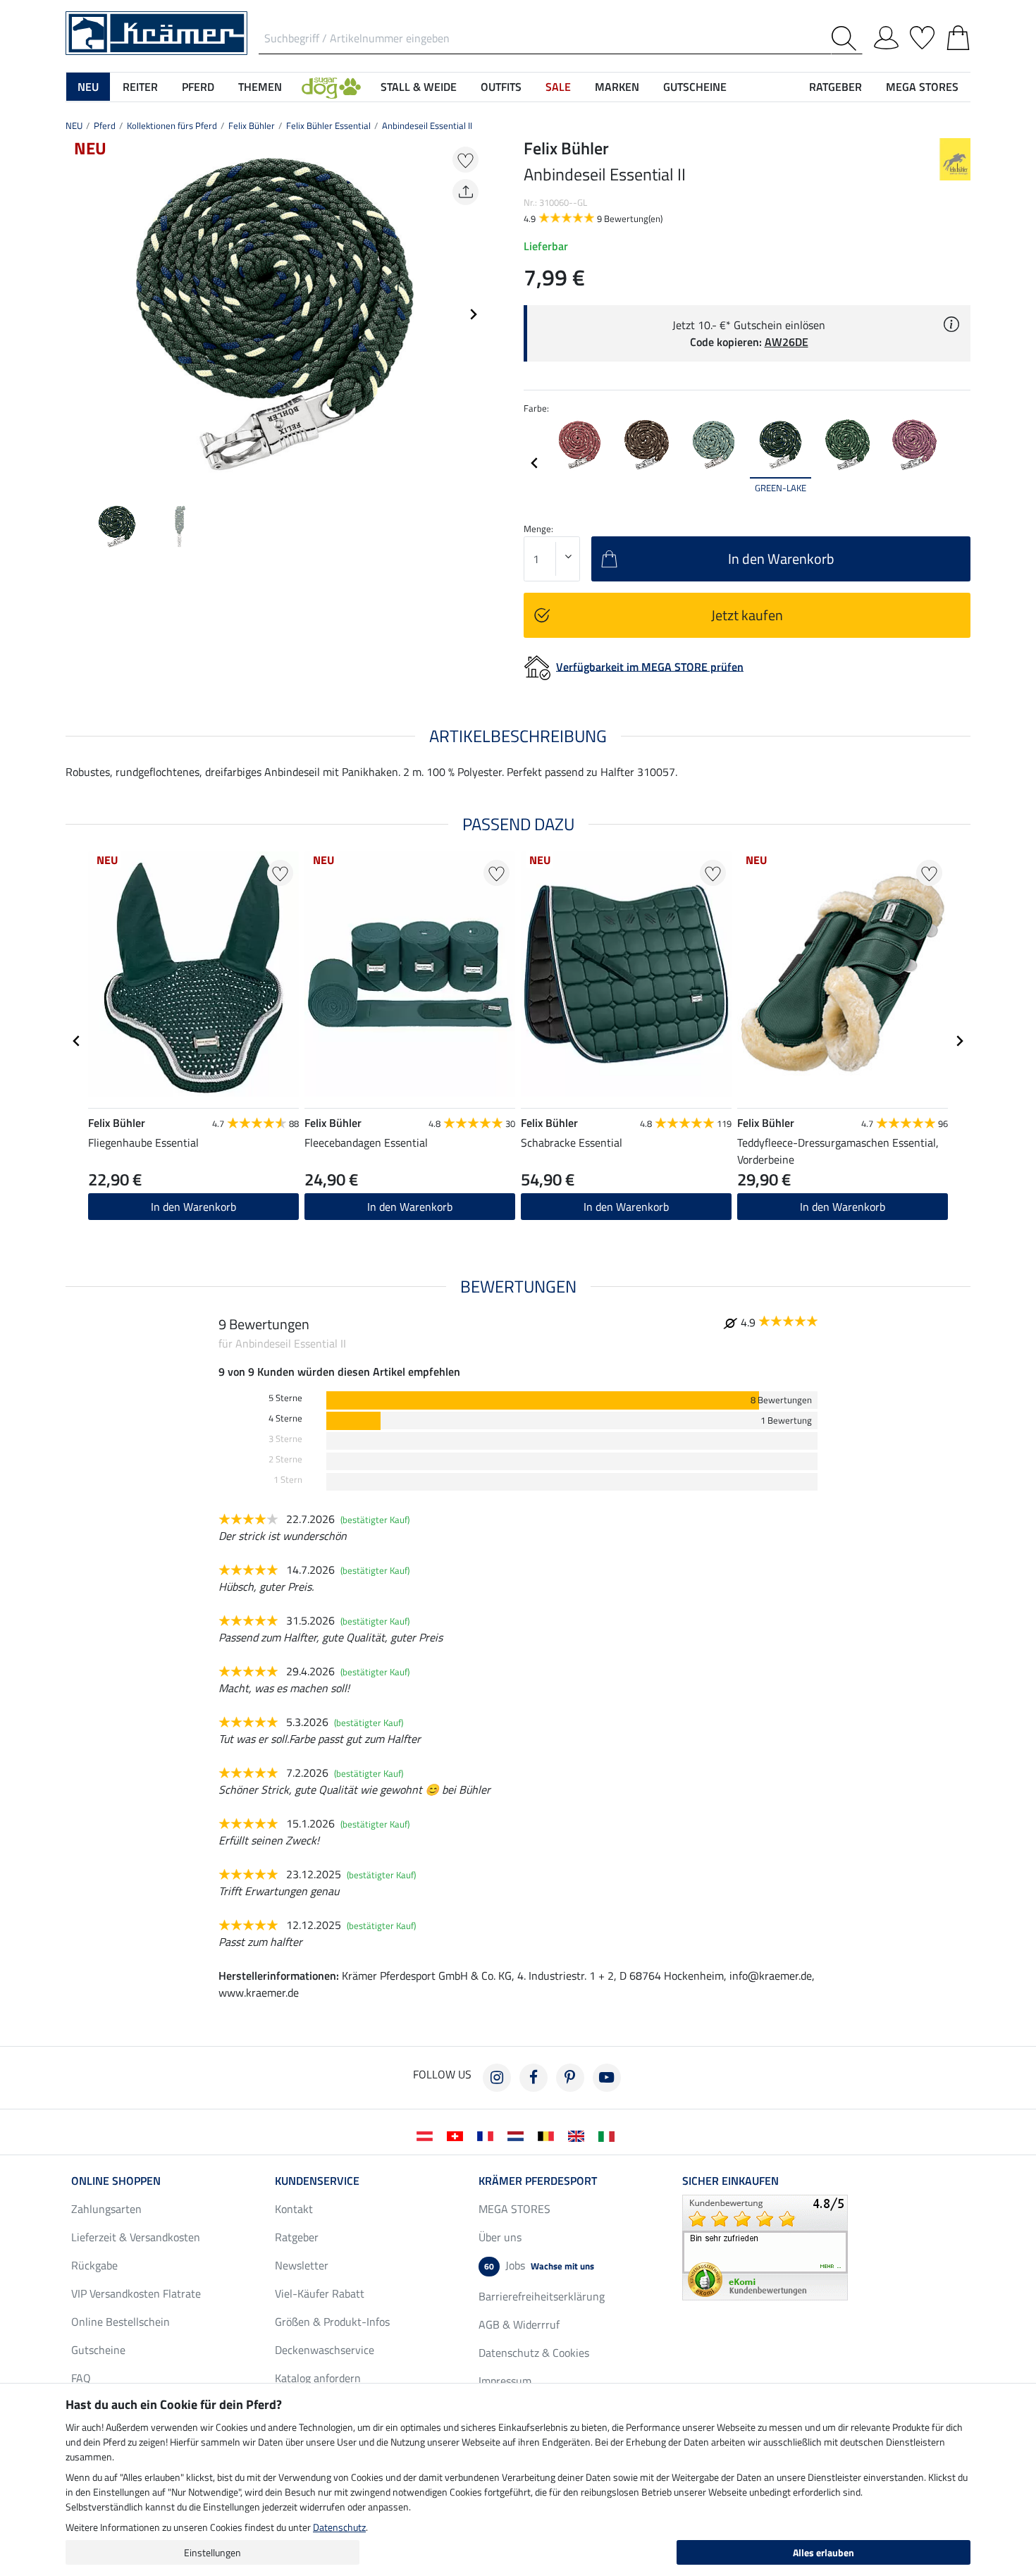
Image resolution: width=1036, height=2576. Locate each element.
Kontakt (294, 2209)
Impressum (505, 2381)
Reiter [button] (140, 87)
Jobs (539, 2265)
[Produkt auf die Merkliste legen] (465, 160)
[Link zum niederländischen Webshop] (518, 2135)
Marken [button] (617, 87)
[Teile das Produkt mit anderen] (465, 192)
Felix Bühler (252, 125)
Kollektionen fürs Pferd (172, 125)
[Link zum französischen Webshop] (488, 2135)
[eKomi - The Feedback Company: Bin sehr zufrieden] (765, 2246)
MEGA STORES (922, 87)
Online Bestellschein (121, 2322)
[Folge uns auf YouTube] (607, 2078)
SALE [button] (558, 87)
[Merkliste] (922, 35)
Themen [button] (260, 87)
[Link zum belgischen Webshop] (549, 2135)
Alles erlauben (824, 2552)
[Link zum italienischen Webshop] (609, 2135)
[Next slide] (473, 314)
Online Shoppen (116, 2181)
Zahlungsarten (106, 2209)
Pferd (105, 125)
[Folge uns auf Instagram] (497, 2078)
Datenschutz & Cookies (534, 2353)
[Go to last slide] (77, 1041)
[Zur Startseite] (156, 32)
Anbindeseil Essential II (427, 125)
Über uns (500, 2237)
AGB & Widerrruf (519, 2324)
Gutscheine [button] (695, 87)
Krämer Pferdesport (538, 2181)
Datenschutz (339, 2527)
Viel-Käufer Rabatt (320, 2293)
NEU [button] (88, 87)
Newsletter (302, 2265)
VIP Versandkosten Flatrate (136, 2293)
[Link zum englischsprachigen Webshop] (579, 2135)
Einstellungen (212, 2552)
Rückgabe (94, 2265)
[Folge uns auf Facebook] (534, 2078)
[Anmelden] (886, 35)
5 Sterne (285, 1398)
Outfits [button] (501, 87)
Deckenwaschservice (325, 2350)
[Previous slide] (77, 314)
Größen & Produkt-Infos (332, 2322)
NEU (74, 125)
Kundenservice (317, 2181)
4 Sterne (285, 1418)
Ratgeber (297, 2237)
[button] (331, 87)
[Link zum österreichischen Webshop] (427, 2135)
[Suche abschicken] (847, 38)
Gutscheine (98, 2350)
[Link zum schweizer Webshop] (458, 2135)
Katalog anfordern (318, 2378)
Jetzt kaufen (747, 615)
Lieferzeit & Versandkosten (136, 2237)
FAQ (81, 2378)
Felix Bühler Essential (328, 125)
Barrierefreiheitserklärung (542, 2296)
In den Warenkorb (193, 1207)
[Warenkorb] (958, 35)
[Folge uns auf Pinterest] (570, 2078)
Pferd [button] (198, 87)
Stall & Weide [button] (419, 87)
